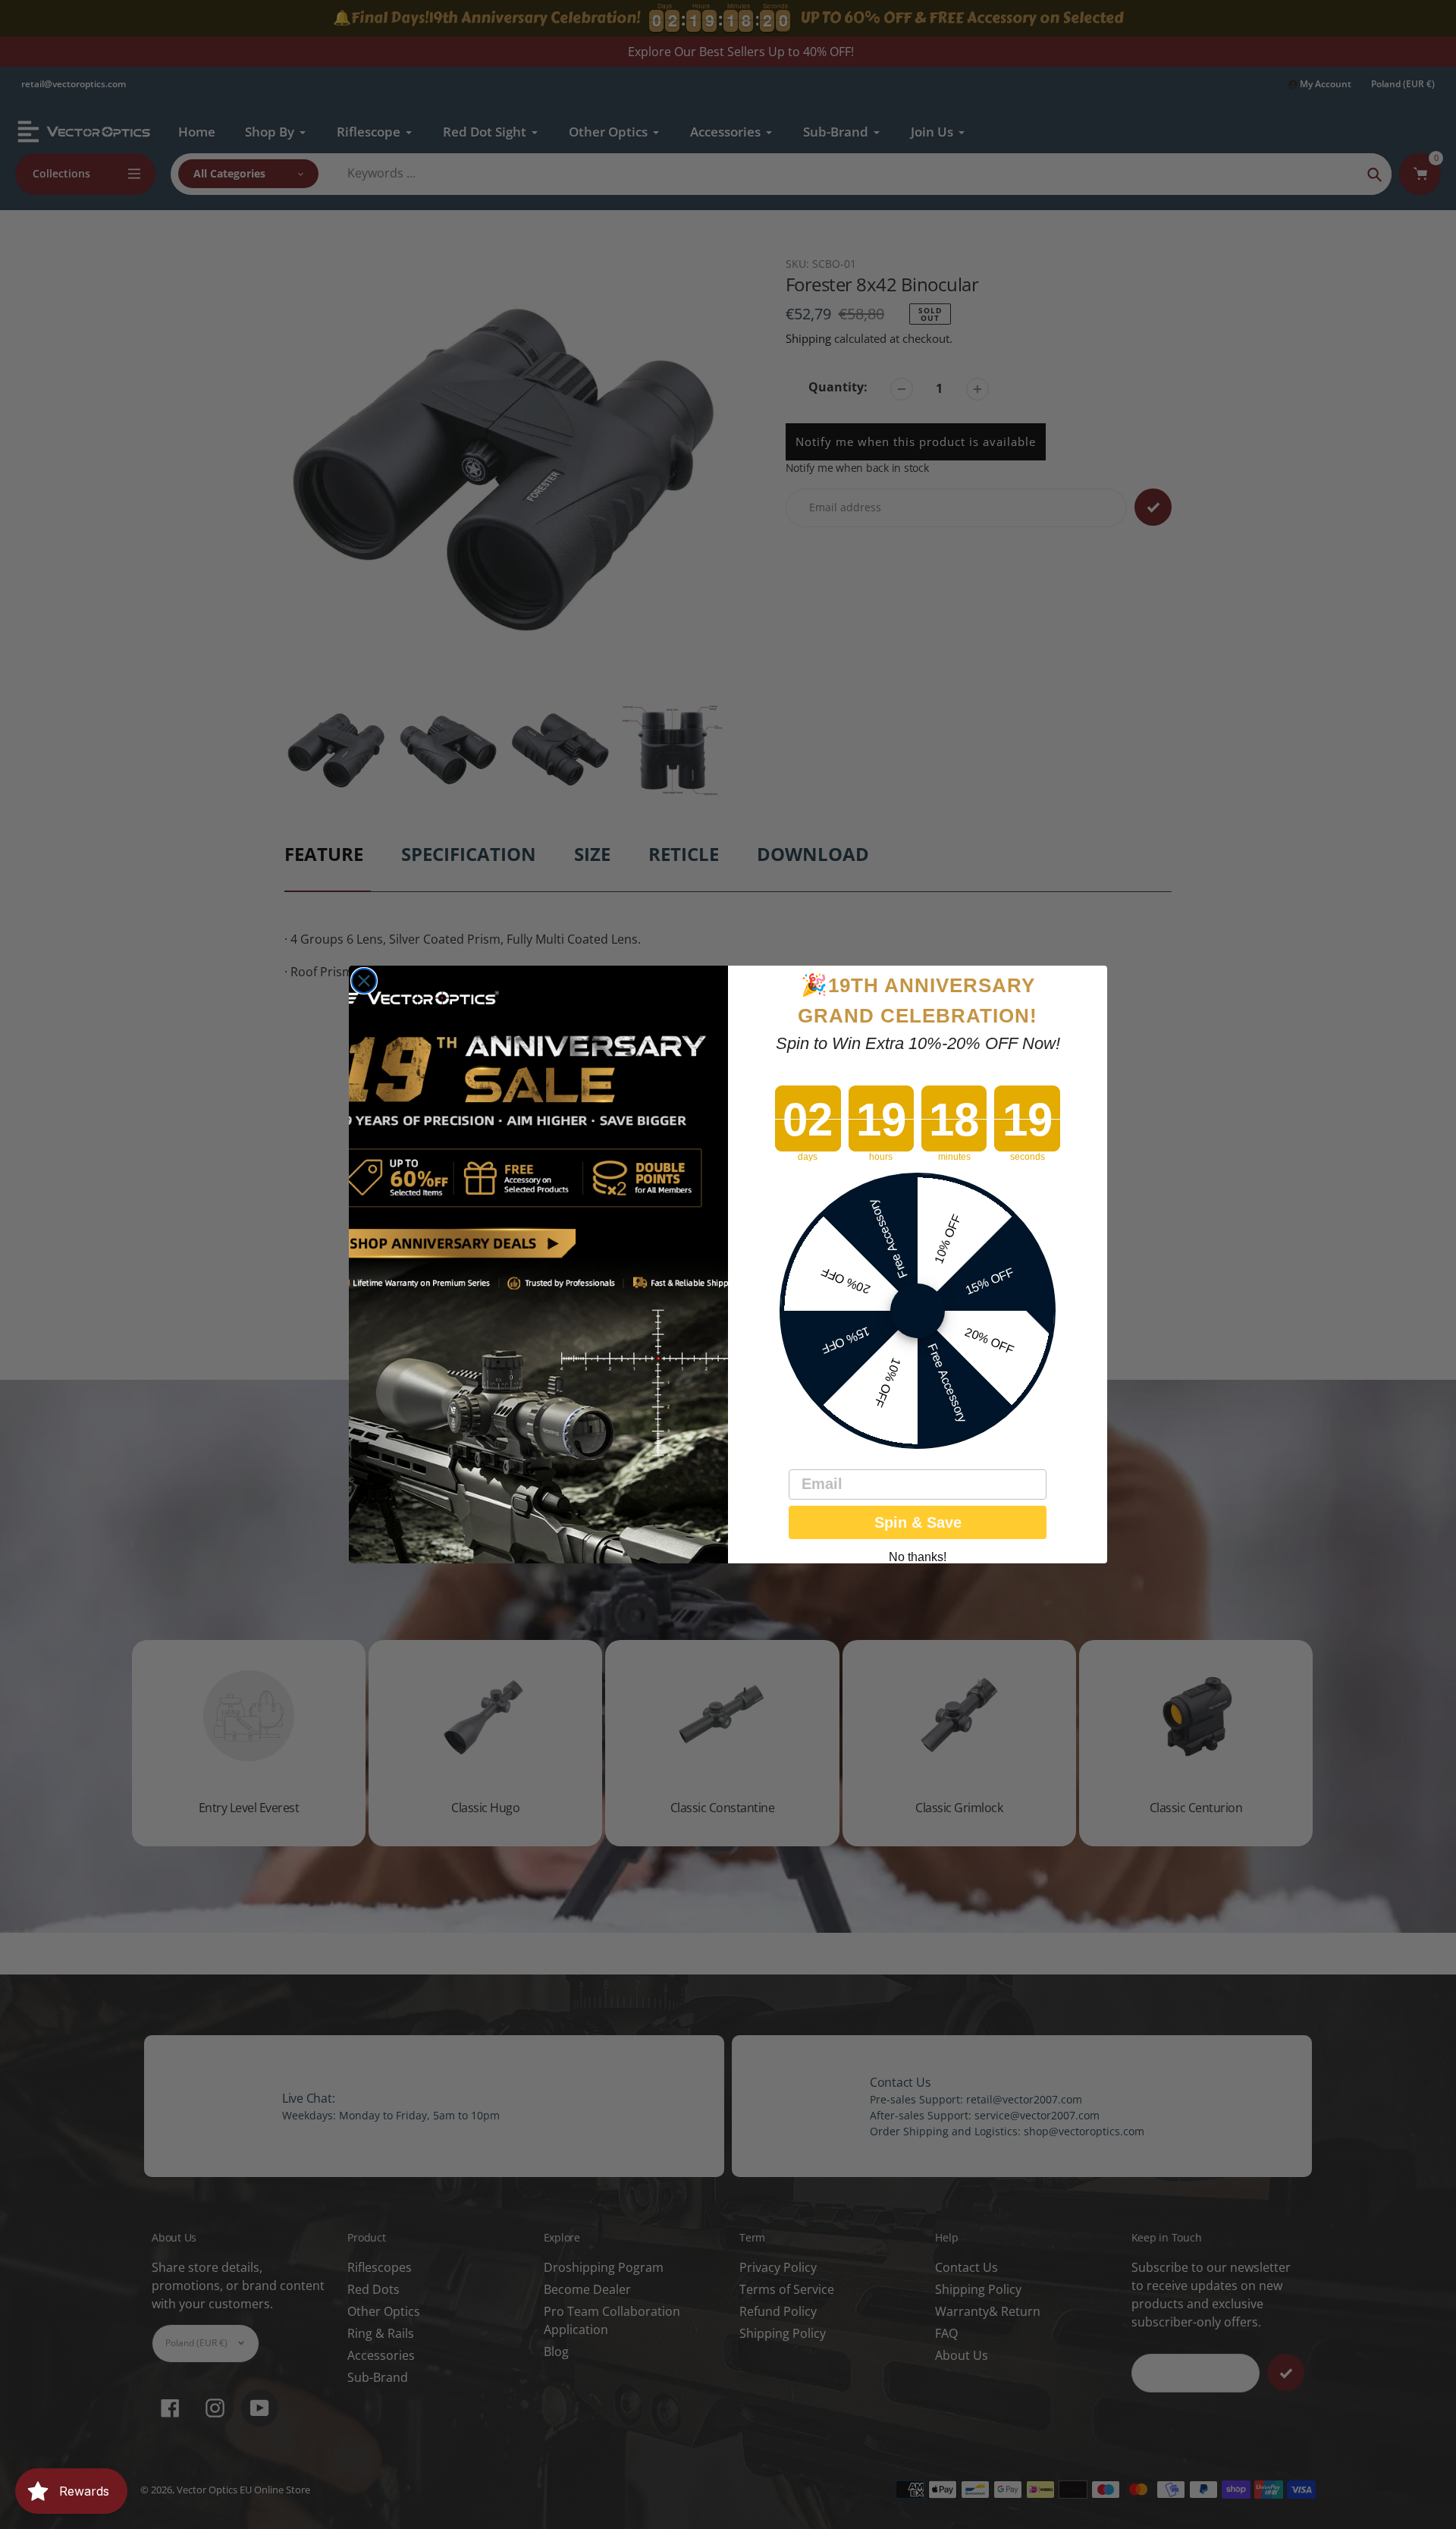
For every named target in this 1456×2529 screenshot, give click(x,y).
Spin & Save (918, 1522)
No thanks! (918, 1557)
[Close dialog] (364, 981)
